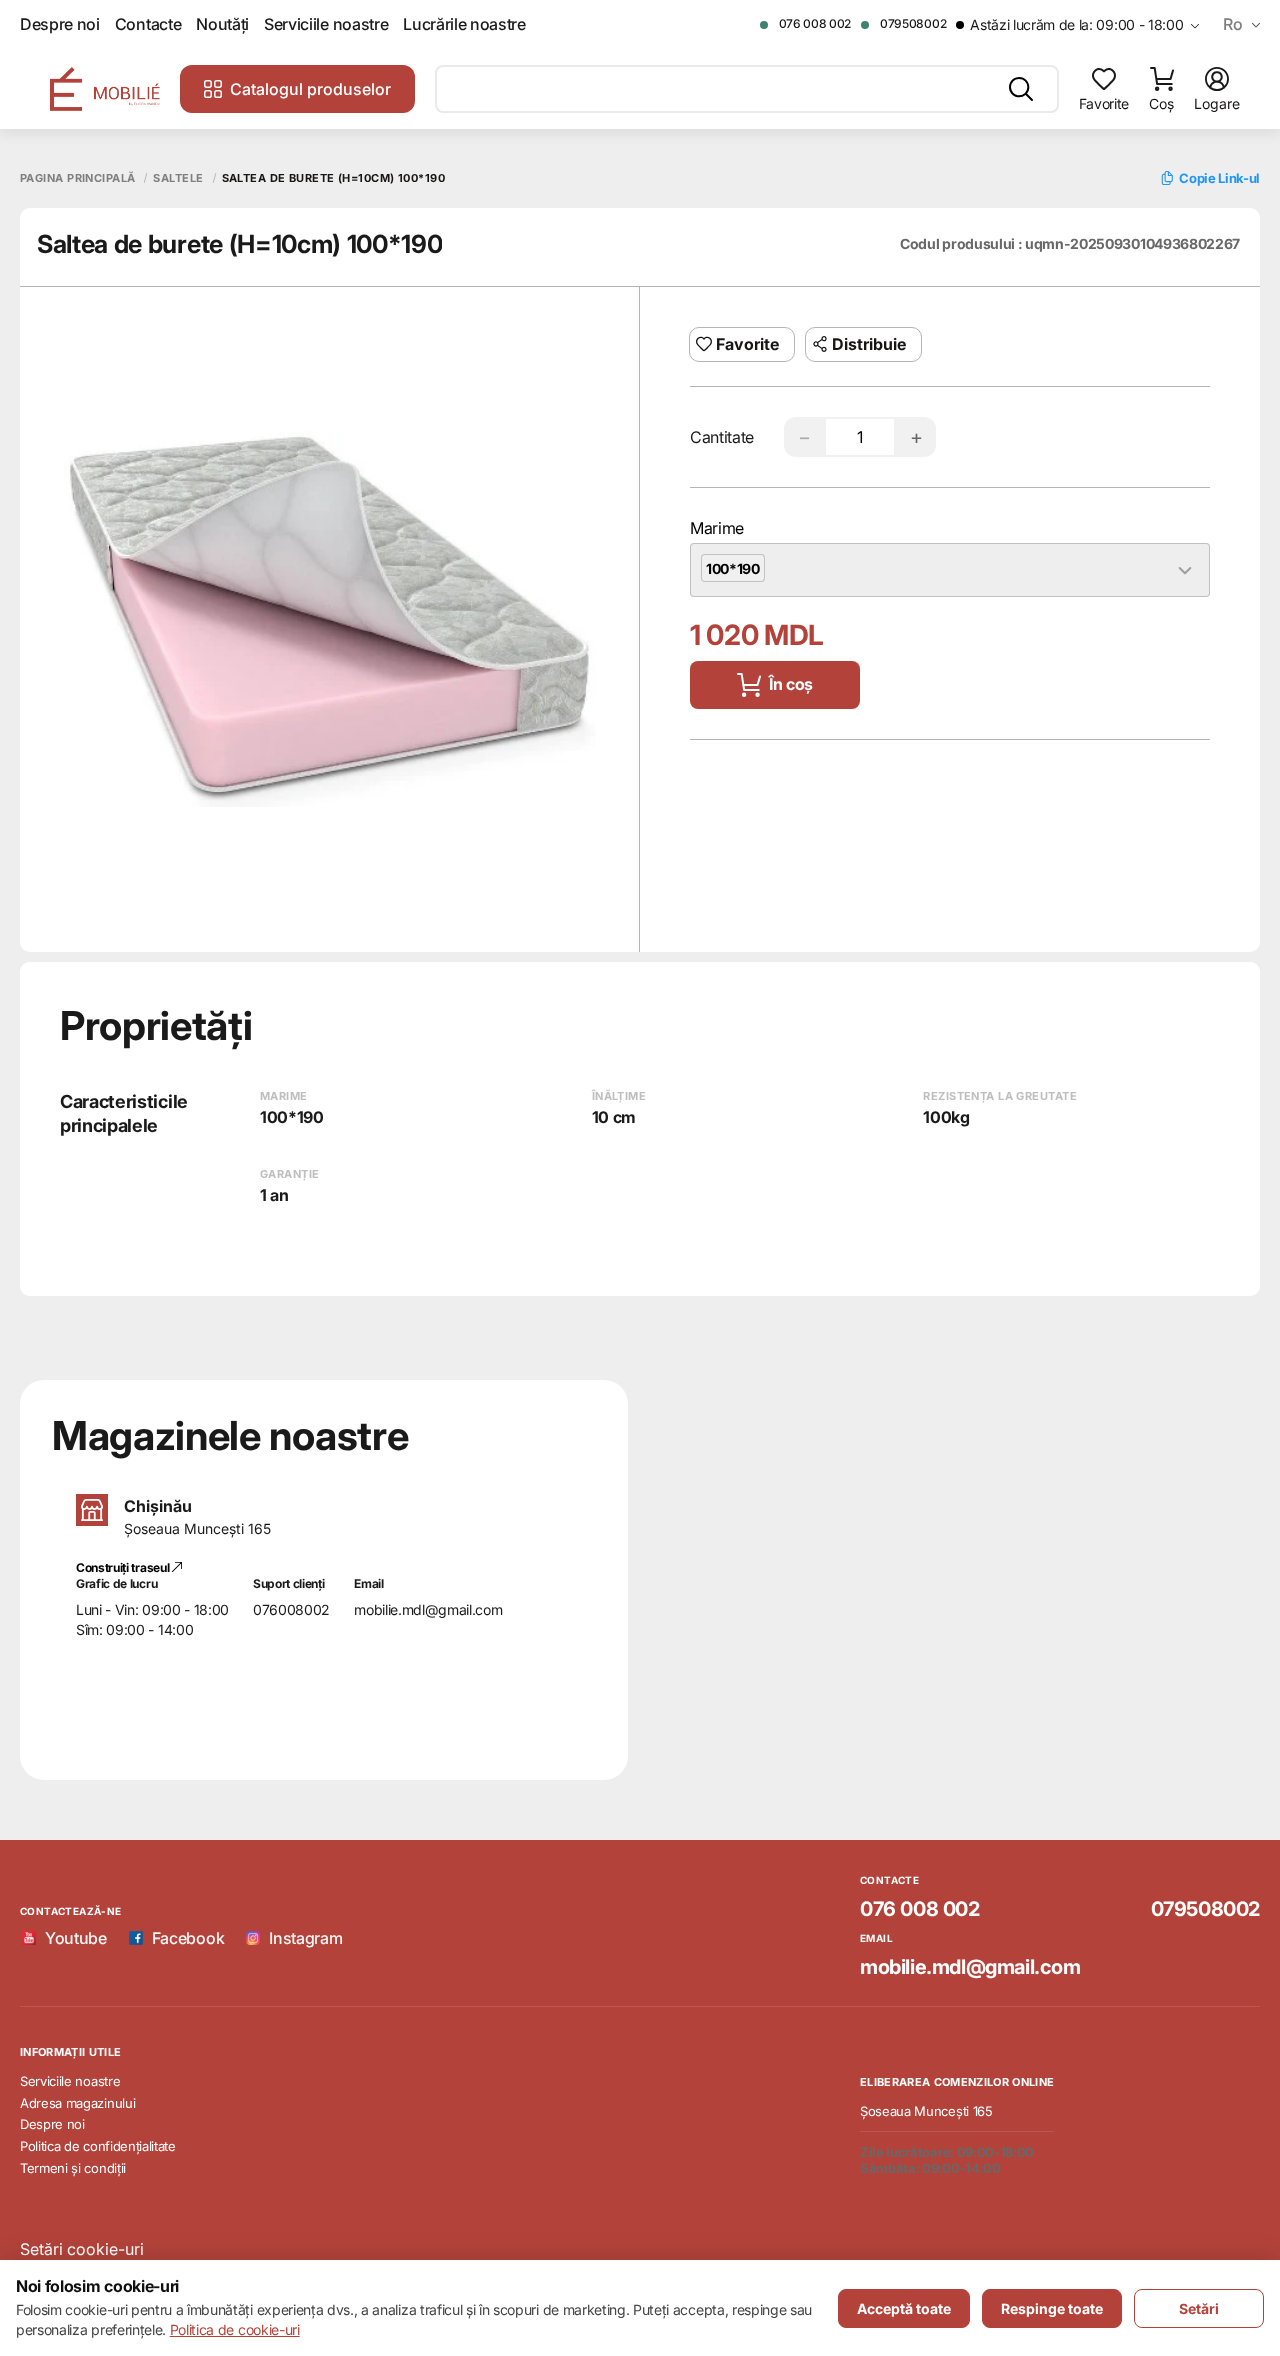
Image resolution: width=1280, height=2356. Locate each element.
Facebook (188, 1938)
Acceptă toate (904, 2308)
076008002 (291, 1609)
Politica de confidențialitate (98, 2146)
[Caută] (1021, 89)
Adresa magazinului (77, 2103)
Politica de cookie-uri (235, 2329)
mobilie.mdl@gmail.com (428, 1609)
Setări (1199, 2308)
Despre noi (60, 24)
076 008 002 (815, 23)
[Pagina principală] (105, 89)
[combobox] (950, 570)
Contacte (148, 24)
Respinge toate (1052, 2308)
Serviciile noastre (326, 24)
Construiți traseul (124, 1567)
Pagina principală (77, 178)
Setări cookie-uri (82, 2249)
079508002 (913, 23)
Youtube (76, 1938)
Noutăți (222, 24)
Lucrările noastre (464, 24)
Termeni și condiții (73, 2168)
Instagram (305, 1938)
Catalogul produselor (310, 89)
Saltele (178, 178)
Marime (717, 528)
